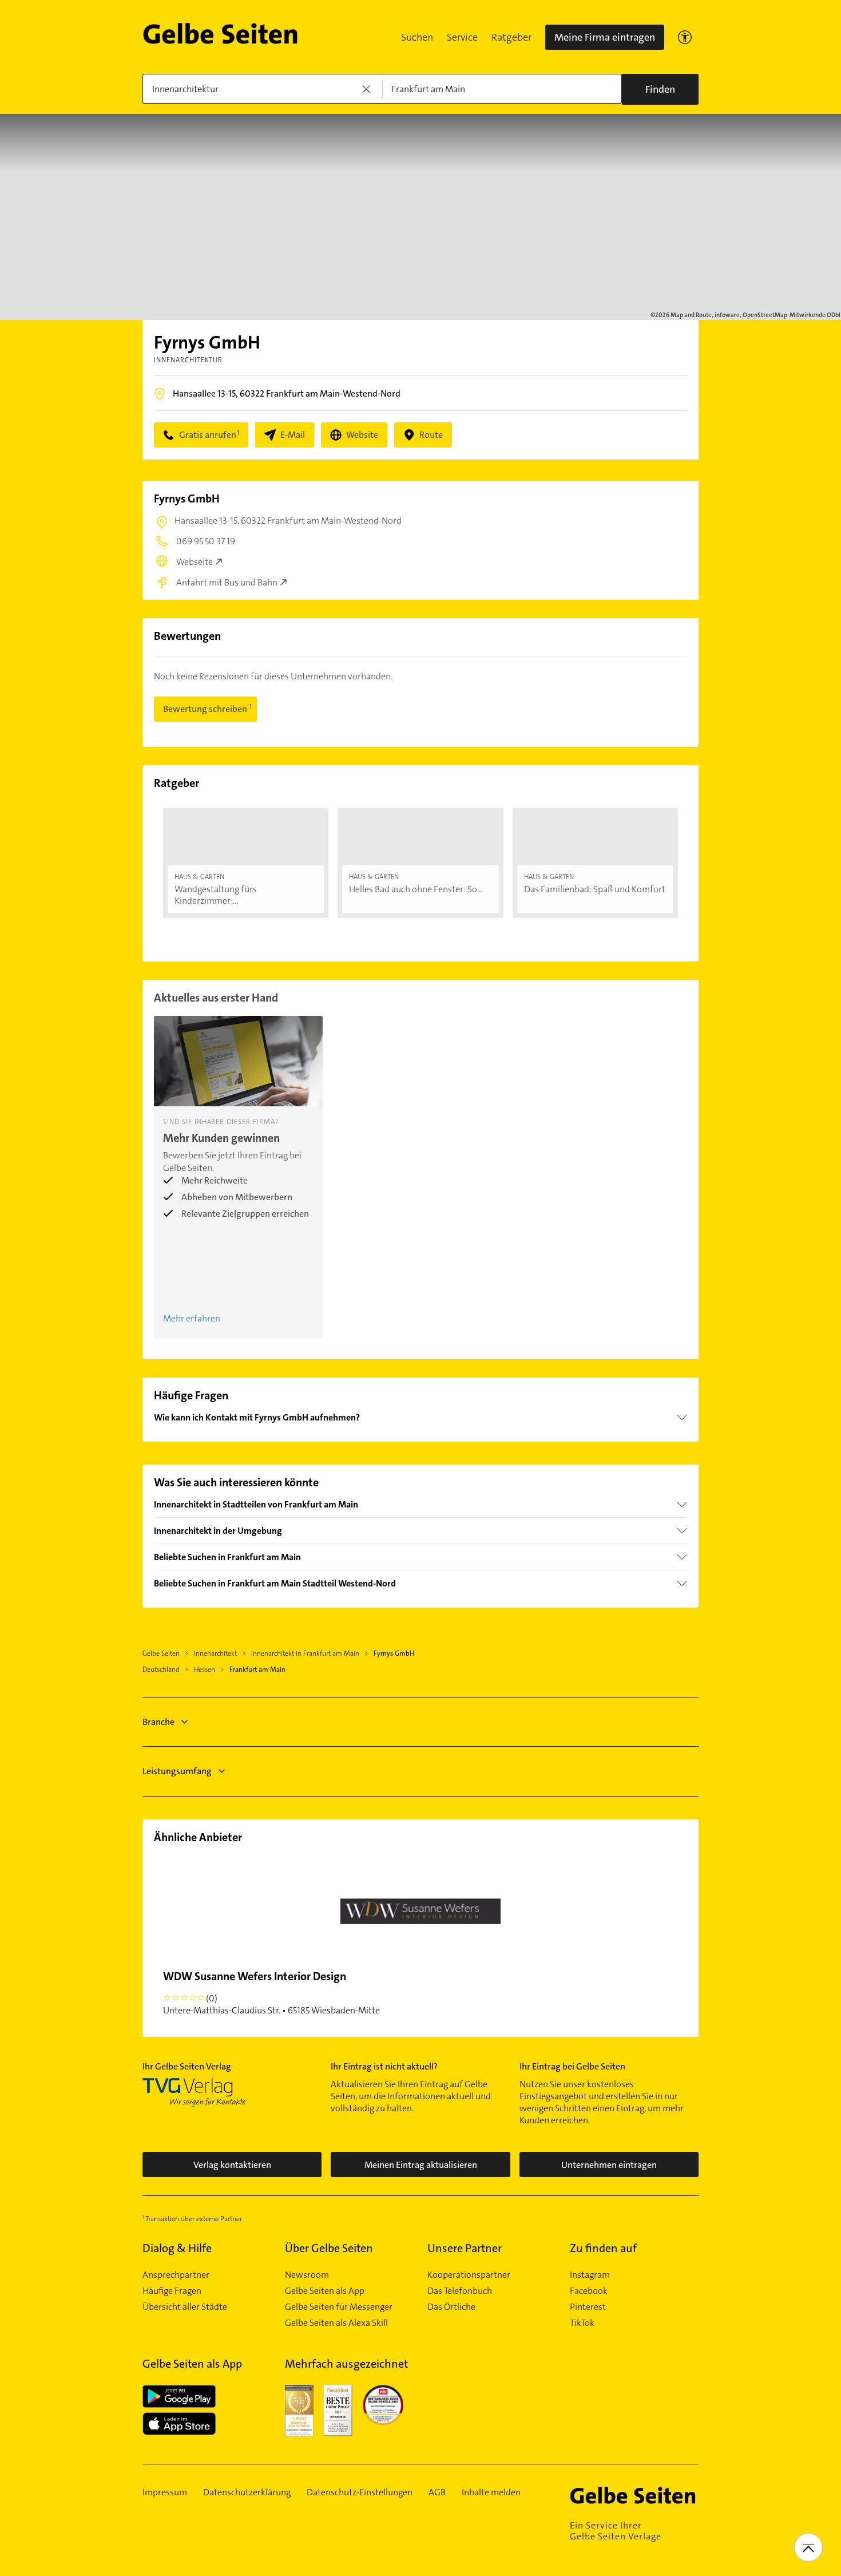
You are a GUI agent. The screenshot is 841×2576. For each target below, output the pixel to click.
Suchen (417, 37)
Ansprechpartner (176, 2275)
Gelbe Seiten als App (325, 2291)
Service (462, 37)
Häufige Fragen (172, 2291)
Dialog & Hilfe (177, 2248)
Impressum (165, 2492)
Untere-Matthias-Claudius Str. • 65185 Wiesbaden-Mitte (271, 1993)
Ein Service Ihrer (616, 2531)
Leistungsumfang (177, 1771)
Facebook (589, 2291)
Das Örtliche (451, 2307)
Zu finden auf (603, 2248)
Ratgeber (511, 37)
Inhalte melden (491, 2492)
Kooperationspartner (469, 2275)
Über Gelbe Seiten (329, 2248)
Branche (158, 1722)
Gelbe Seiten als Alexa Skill (336, 2323)
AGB (437, 2492)
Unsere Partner (465, 2248)
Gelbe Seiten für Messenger (339, 2307)
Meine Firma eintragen (605, 37)
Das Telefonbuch (460, 2291)
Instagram (590, 2275)
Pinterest (588, 2307)
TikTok (582, 2323)
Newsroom (307, 2275)
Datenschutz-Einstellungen (360, 2492)
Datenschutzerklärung (247, 2492)
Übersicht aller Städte (185, 2307)
